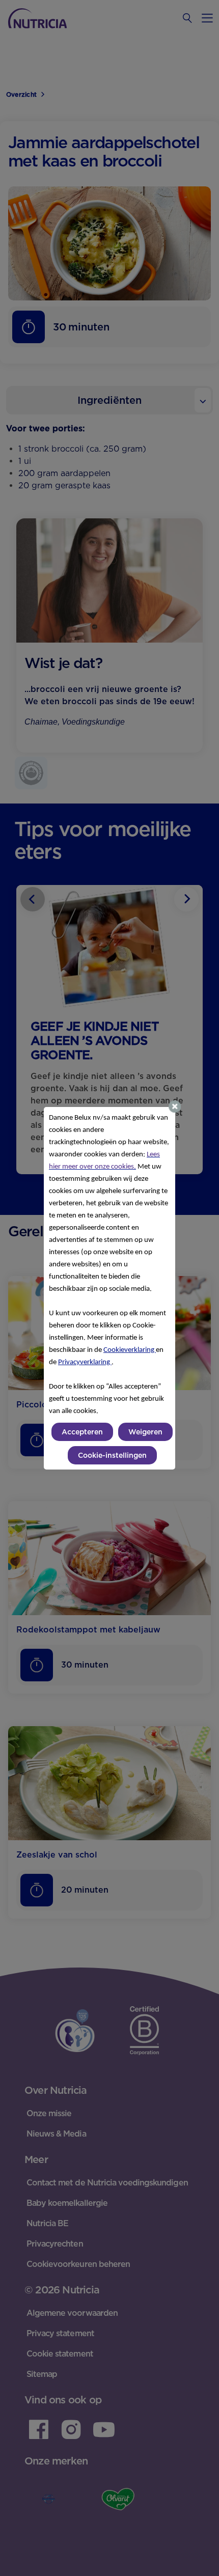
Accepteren (82, 1432)
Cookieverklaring (130, 1350)
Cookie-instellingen (112, 1455)
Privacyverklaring (85, 1362)
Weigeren (145, 1432)
